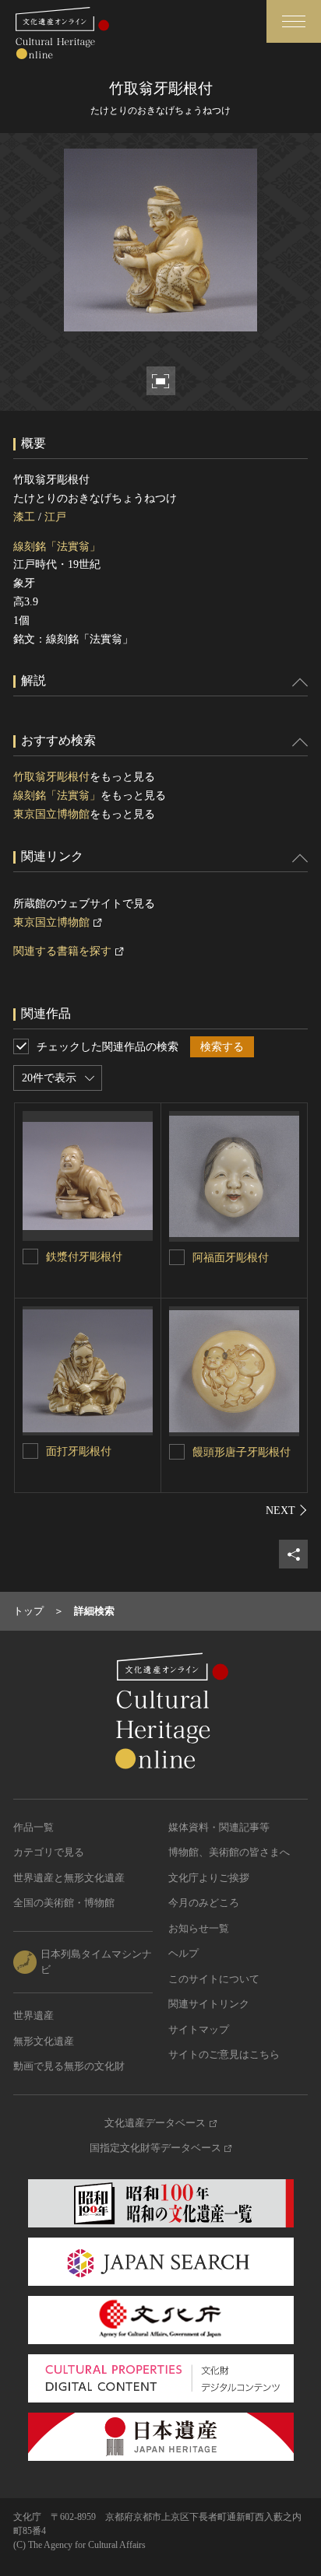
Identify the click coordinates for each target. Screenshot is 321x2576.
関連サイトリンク (209, 2004)
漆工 (24, 517)
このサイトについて (214, 1979)
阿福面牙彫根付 (231, 1258)
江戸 (55, 517)
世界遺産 (34, 2015)
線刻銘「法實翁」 (57, 547)
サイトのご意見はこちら (224, 2054)
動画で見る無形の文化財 (69, 2066)
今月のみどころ (204, 1903)
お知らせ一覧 (199, 1928)
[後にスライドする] (287, 1510)
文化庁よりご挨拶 (209, 1878)
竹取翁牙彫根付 (51, 777)
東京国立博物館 (51, 814)
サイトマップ (199, 2029)
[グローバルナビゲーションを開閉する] (294, 21)
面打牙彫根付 (79, 1451)
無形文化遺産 (44, 2041)
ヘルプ (183, 1953)
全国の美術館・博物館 (64, 1903)
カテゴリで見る (49, 1852)
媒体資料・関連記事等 (219, 1827)
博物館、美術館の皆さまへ (229, 1852)
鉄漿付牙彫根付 (84, 1257)
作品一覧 (34, 1827)
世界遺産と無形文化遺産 (69, 1878)
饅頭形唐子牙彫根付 (242, 1452)
